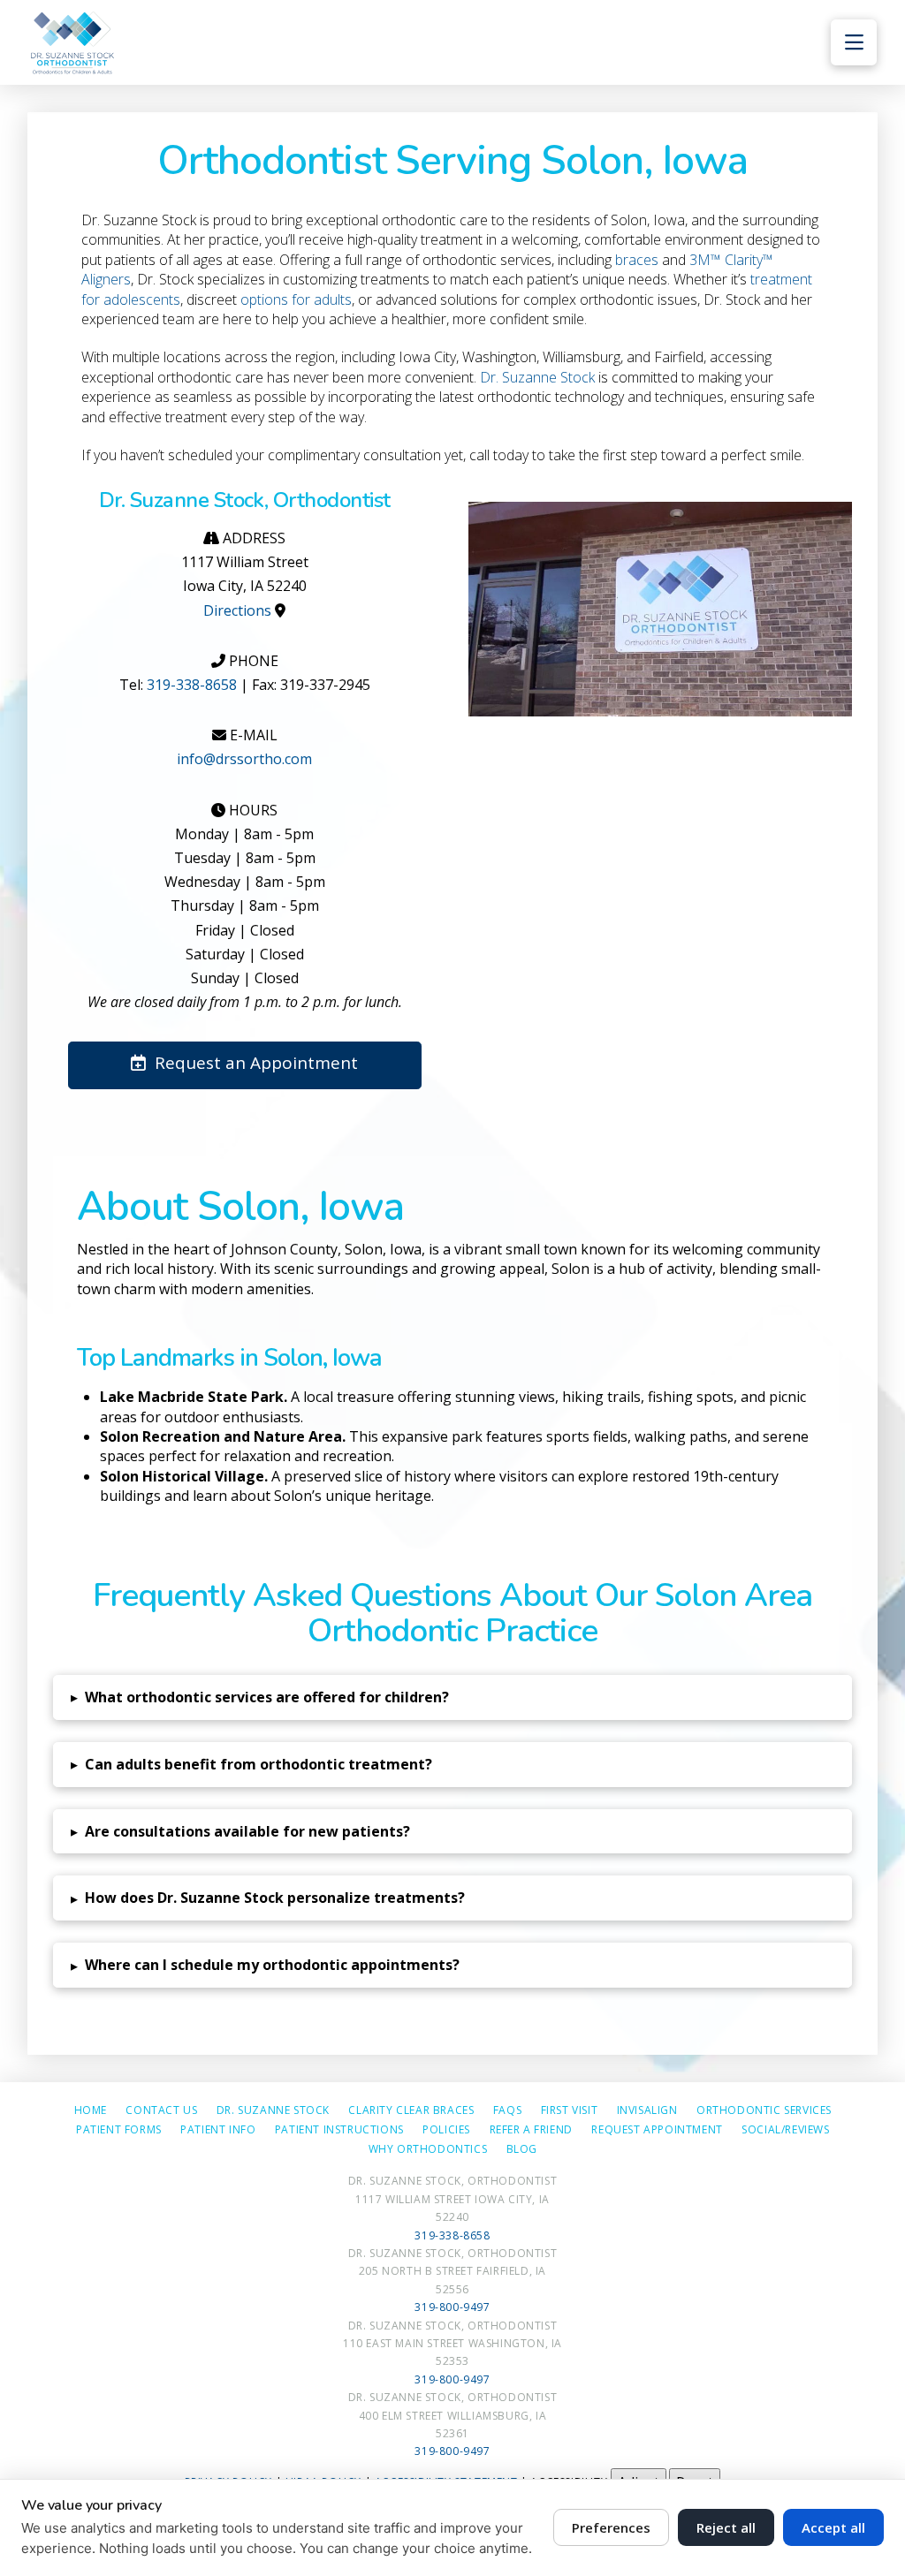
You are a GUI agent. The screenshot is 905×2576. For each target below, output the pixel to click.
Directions (237, 610)
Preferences (611, 2527)
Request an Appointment (256, 1063)
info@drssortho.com (244, 759)
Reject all (726, 2527)
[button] (854, 42)
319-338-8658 (192, 685)
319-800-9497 (452, 2307)
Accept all (833, 2527)
